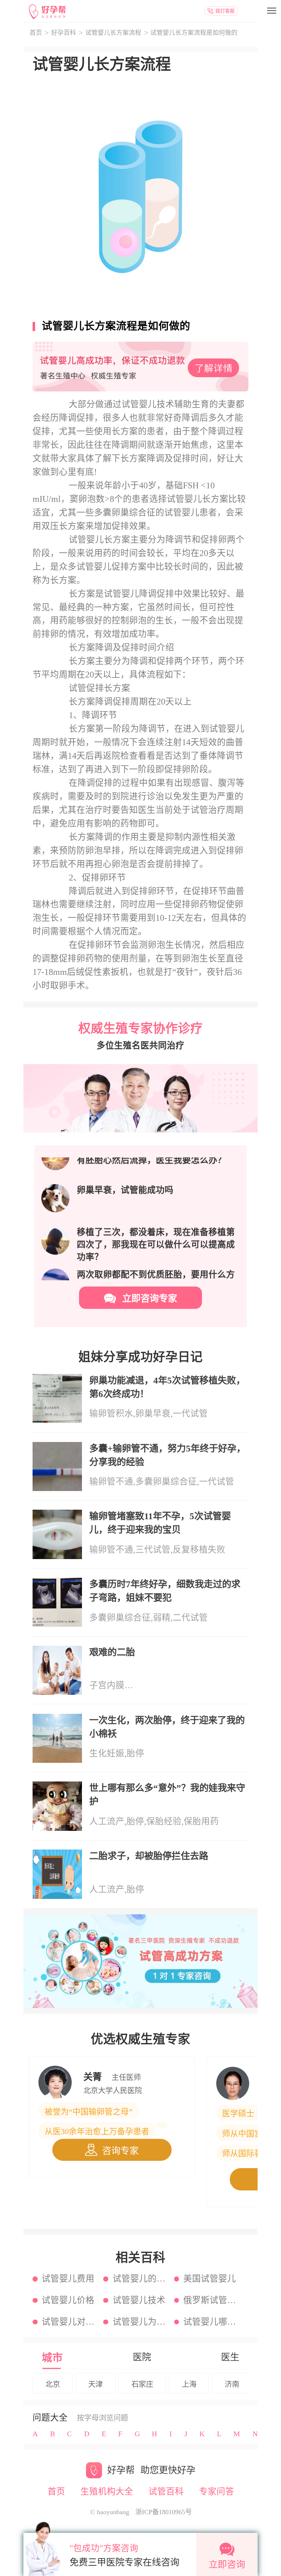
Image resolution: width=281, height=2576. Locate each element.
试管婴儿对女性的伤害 (69, 2322)
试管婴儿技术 (139, 2300)
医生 (230, 2357)
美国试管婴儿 (210, 2279)
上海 (189, 2384)
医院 (142, 2357)
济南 (232, 2384)
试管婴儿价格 (68, 2300)
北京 (53, 2384)
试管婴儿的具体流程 (140, 2279)
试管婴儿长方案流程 (113, 33)
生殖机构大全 (107, 2491)
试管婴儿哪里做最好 (211, 2322)
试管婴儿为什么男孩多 (140, 2322)
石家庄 (142, 2384)
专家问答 (217, 2491)
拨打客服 (225, 11)
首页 (36, 33)
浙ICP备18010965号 (164, 2512)
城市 (52, 2358)
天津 (95, 2384)
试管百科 (166, 2491)
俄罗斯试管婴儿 (211, 2300)
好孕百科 (64, 33)
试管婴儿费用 (68, 2279)
